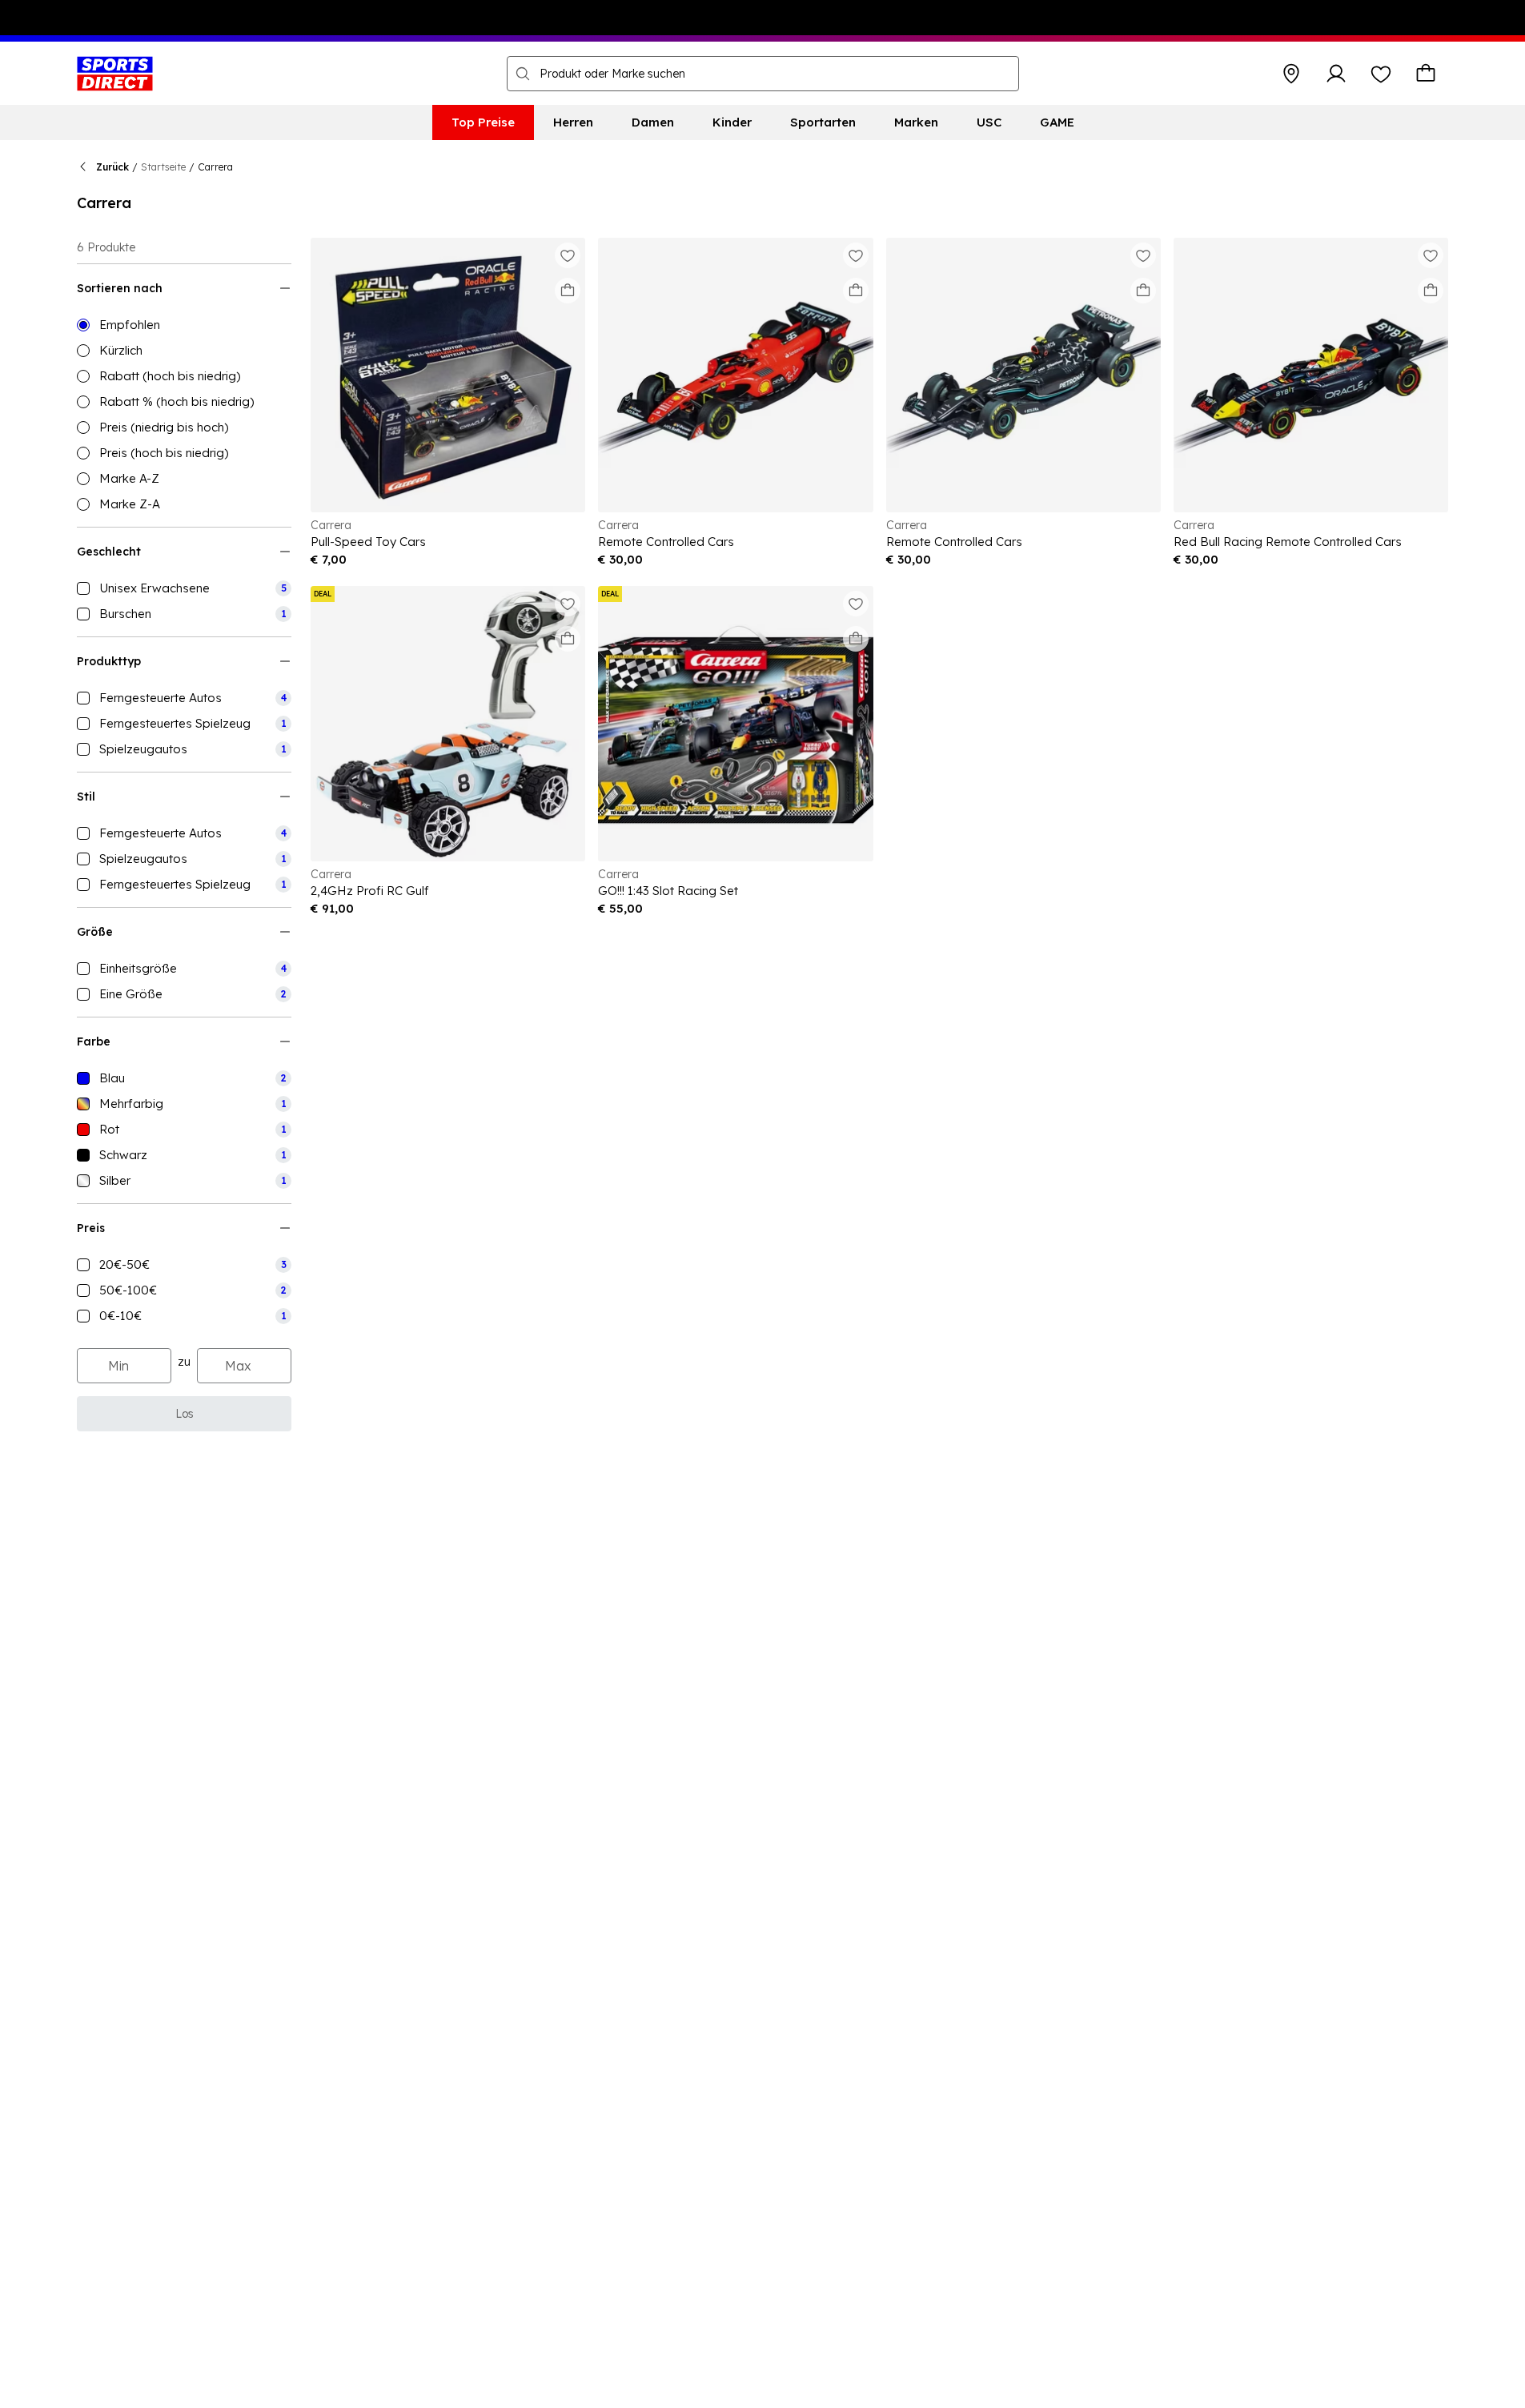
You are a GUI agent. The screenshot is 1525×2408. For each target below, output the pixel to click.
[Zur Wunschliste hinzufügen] (568, 255)
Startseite (163, 167)
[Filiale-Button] (1291, 74)
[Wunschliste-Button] (1381, 74)
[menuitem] (483, 122)
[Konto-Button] (1336, 74)
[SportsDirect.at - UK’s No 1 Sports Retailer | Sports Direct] (115, 74)
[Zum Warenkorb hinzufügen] (568, 291)
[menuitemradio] (184, 325)
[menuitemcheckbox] (184, 588)
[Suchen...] (523, 74)
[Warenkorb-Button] (1426, 74)
